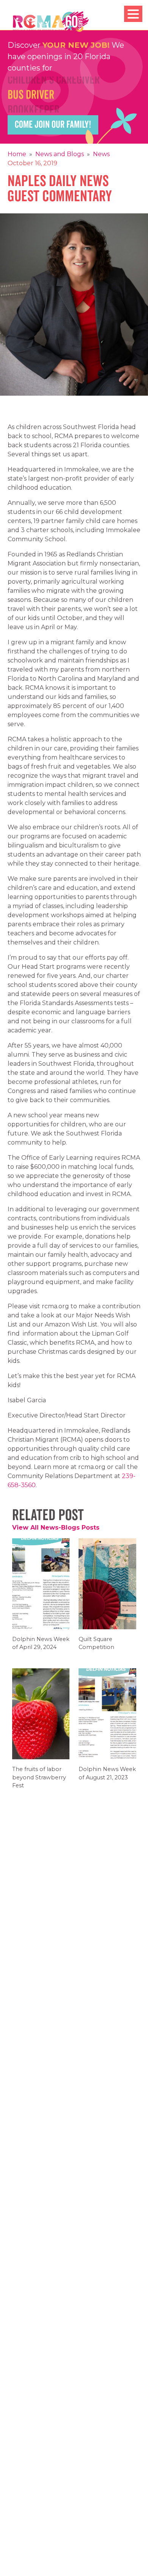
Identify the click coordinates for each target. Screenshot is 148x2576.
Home (17, 154)
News (101, 154)
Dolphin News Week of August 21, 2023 (107, 1778)
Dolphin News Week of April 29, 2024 (41, 1648)
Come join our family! (53, 125)
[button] (133, 14)
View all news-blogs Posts (56, 1528)
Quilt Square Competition (99, 1648)
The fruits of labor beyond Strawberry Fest (39, 1782)
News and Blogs (60, 154)
